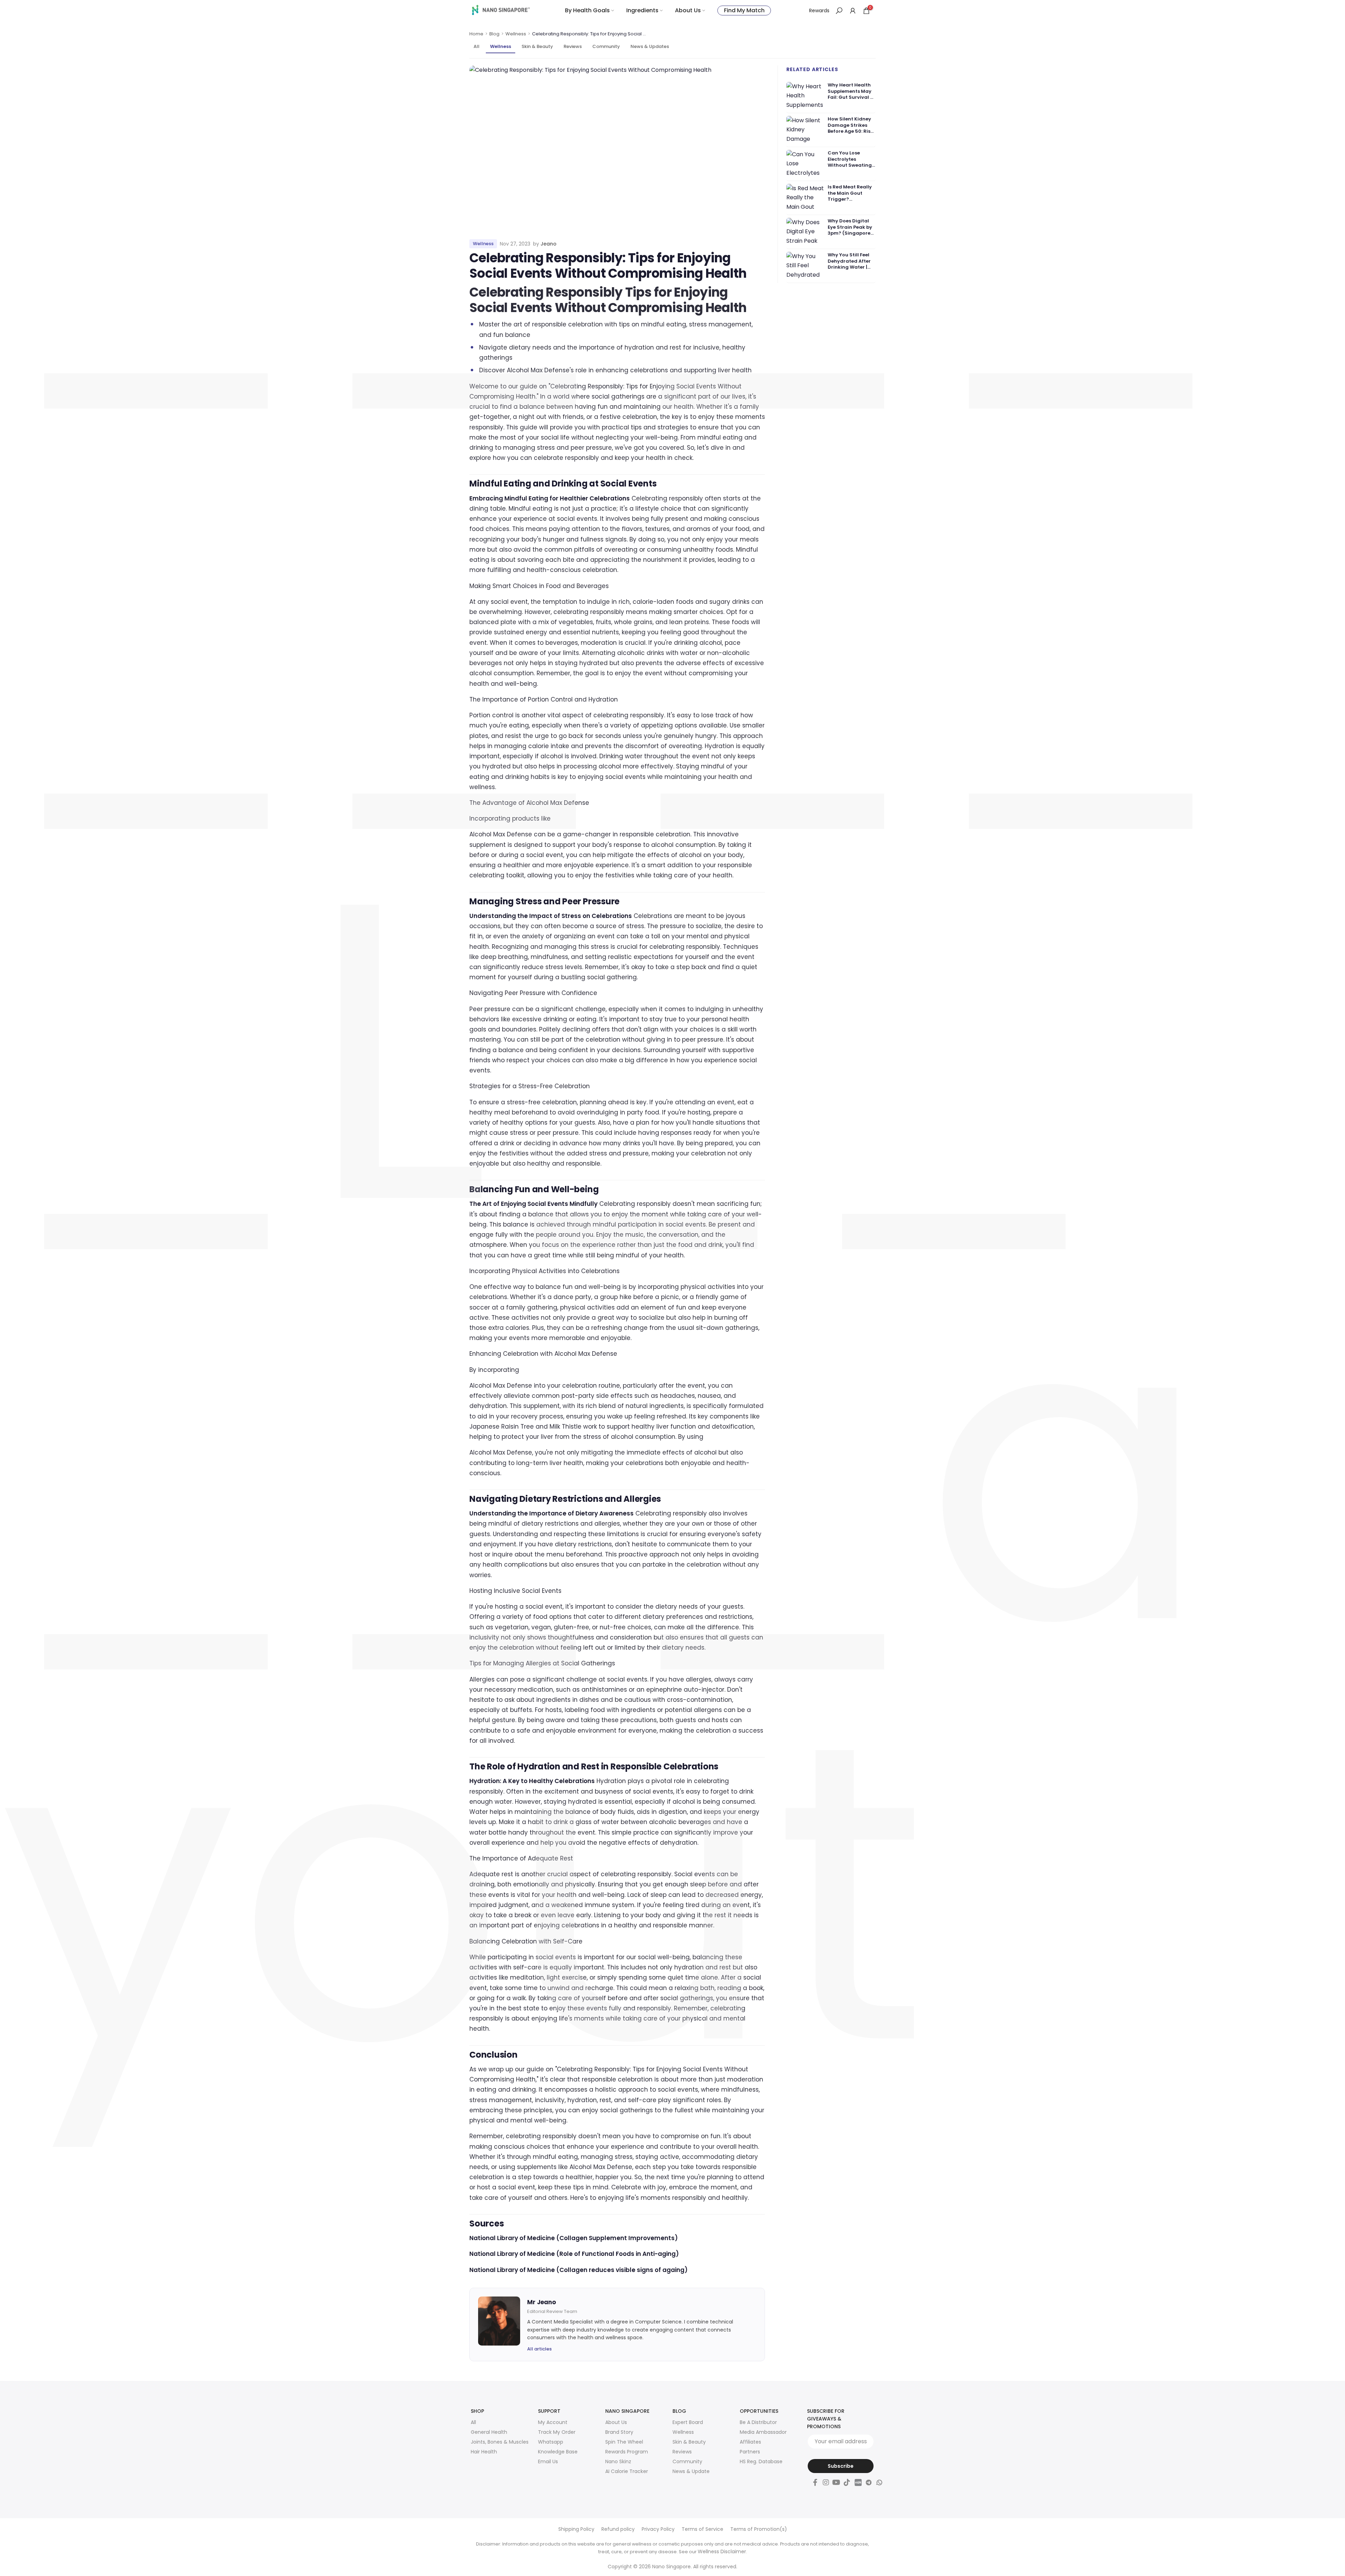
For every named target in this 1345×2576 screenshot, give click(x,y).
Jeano (549, 244)
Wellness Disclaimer (722, 2551)
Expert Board (688, 2422)
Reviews (573, 46)
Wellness (516, 34)
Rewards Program (627, 2452)
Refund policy (618, 2529)
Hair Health (484, 2452)
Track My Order (557, 2432)
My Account (553, 2422)
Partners (750, 2452)
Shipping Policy (576, 2529)
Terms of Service (702, 2529)
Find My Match (744, 10)
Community (606, 46)
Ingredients (642, 10)
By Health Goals (587, 10)
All (477, 46)
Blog (494, 34)
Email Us (548, 2461)
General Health (489, 2432)
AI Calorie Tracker (627, 2471)
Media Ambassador (763, 2432)
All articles (539, 2349)
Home (476, 34)
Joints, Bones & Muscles (500, 2442)
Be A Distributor (758, 2422)
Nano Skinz (618, 2461)
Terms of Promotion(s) (759, 2529)
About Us (688, 10)
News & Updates (650, 46)
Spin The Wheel (624, 2442)
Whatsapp (551, 2442)
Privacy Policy (658, 2529)
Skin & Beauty (537, 46)
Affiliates (750, 2442)
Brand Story (619, 2432)
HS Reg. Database (761, 2461)
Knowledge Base (558, 2452)
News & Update (691, 2471)
